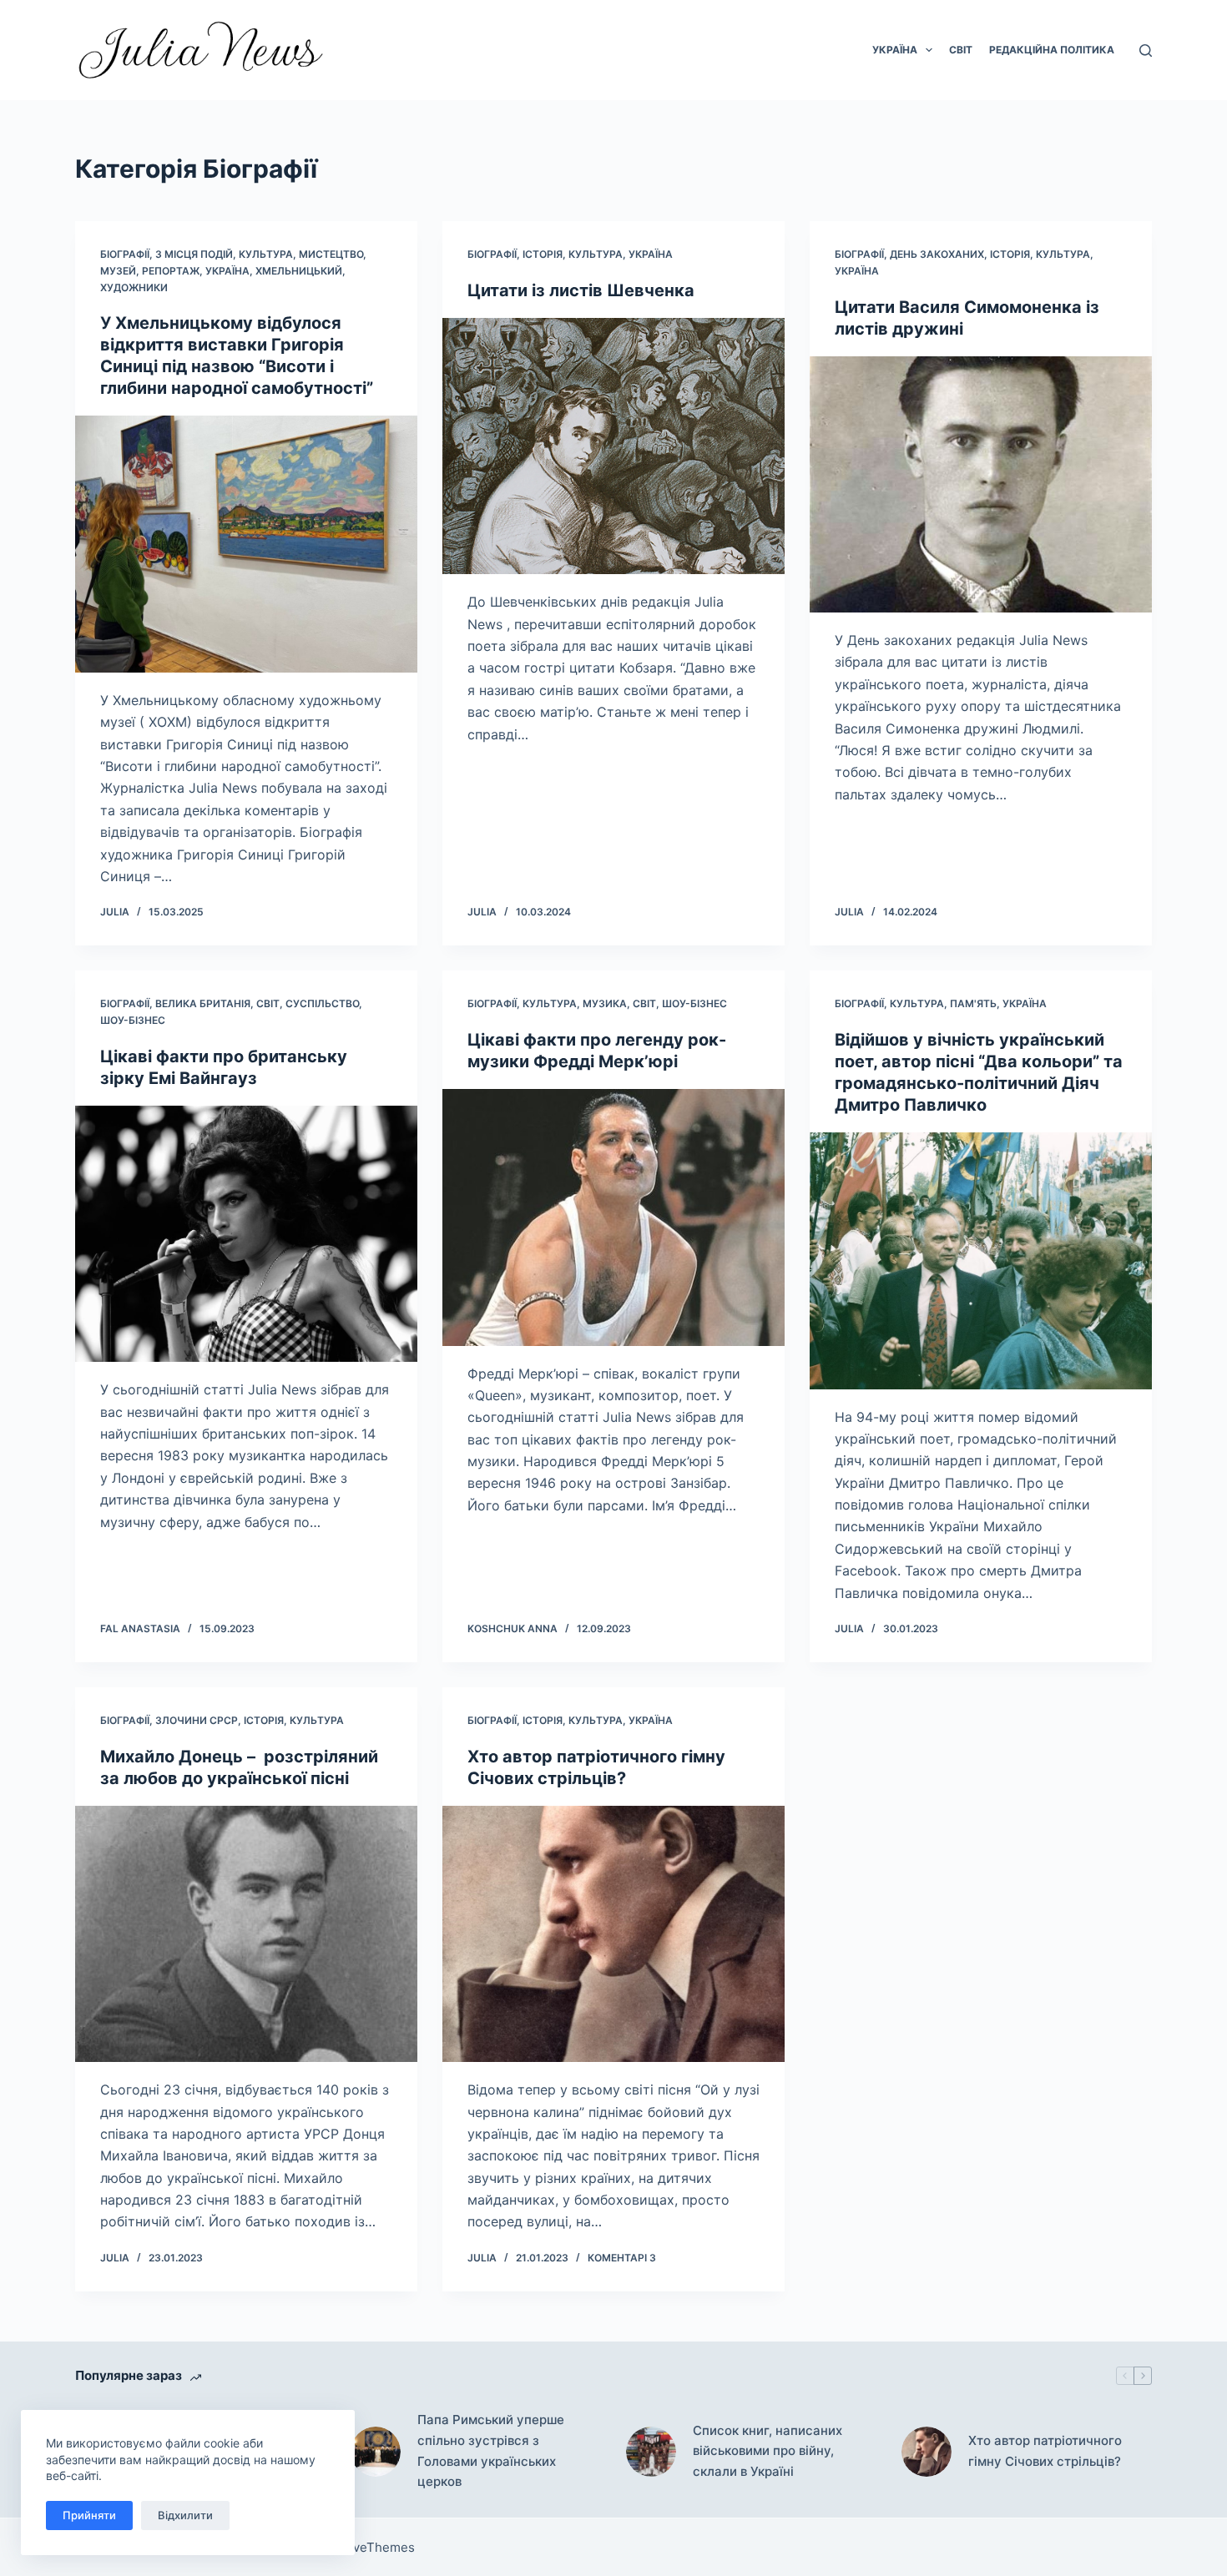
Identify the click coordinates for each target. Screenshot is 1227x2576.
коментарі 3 (622, 2258)
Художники (134, 287)
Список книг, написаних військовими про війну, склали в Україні (768, 2451)
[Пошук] (1146, 50)
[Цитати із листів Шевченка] (613, 446)
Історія (543, 254)
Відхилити (185, 2515)
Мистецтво (331, 254)
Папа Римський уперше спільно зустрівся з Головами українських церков (491, 2450)
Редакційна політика (1052, 50)
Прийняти (89, 2515)
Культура (266, 254)
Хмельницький (299, 271)
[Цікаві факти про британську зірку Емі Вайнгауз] (246, 1234)
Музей (118, 271)
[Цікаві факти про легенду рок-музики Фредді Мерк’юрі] (613, 1217)
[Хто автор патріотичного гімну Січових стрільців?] (613, 1934)
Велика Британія (203, 1003)
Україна (895, 50)
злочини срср (197, 1720)
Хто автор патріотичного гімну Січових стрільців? (1045, 2451)
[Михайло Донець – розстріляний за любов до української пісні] (246, 1934)
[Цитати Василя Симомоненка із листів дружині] (981, 485)
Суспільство (322, 1003)
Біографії (125, 254)
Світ (961, 50)
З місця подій (194, 254)
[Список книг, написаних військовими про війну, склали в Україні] (651, 2452)
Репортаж (171, 271)
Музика (605, 1003)
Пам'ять (973, 1003)
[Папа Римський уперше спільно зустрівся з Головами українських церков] (376, 2452)
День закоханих (937, 254)
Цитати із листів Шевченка (581, 290)
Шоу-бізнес (133, 1020)
